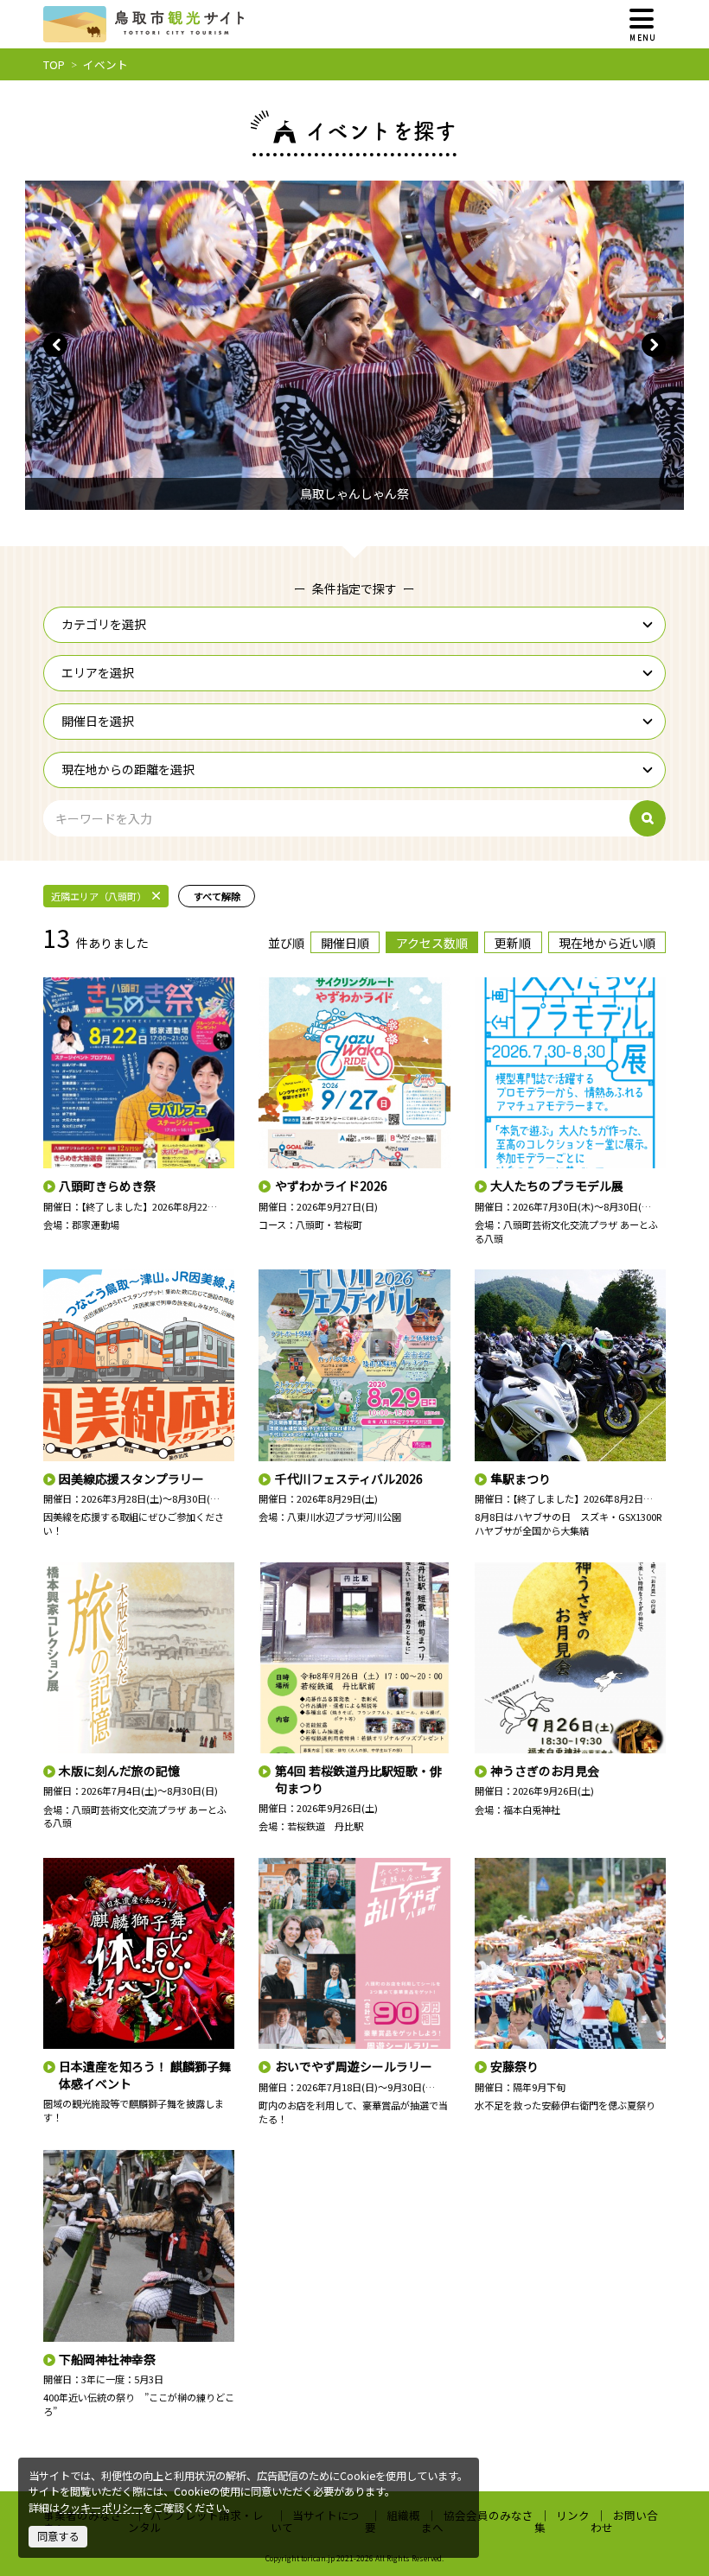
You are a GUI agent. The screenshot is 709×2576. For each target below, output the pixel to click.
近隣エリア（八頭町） (99, 896)
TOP (54, 64)
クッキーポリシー (101, 2508)
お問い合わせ (624, 2521)
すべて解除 (217, 896)
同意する (58, 2536)
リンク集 (562, 2521)
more (56, 984)
